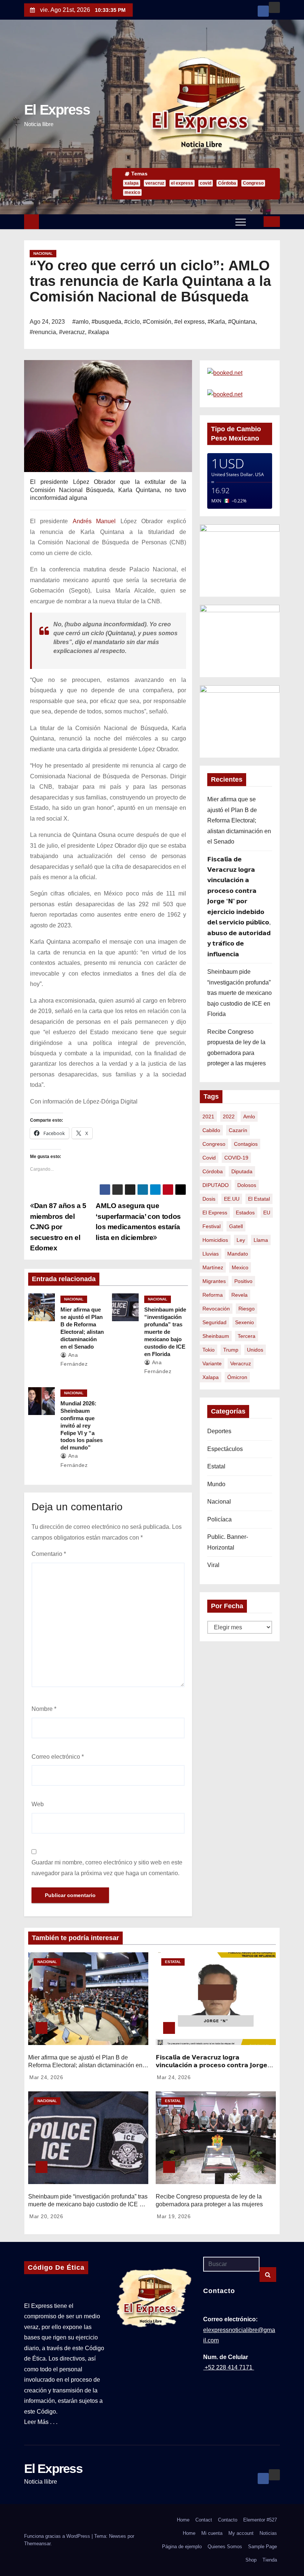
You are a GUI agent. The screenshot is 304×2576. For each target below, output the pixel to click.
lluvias (211, 1254)
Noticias (268, 2533)
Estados (245, 1213)
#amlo (80, 322)
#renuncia (43, 332)
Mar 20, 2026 (46, 2216)
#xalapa (98, 332)
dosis (209, 1199)
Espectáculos (225, 1449)
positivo (243, 1281)
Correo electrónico (58, 1757)
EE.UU (232, 1199)
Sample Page (262, 2547)
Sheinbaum (216, 1336)
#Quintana (242, 322)
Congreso (253, 183)
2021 (208, 1117)
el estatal (259, 1199)
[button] (255, 221)
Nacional (43, 253)
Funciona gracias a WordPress (58, 2536)
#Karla (216, 322)
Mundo (216, 1484)
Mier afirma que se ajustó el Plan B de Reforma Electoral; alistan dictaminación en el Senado (239, 820)
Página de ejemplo (182, 2547)
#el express (189, 322)
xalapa (132, 183)
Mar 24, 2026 (46, 2077)
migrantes (214, 1281)
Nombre (44, 1709)
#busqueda (106, 322)
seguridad (214, 1322)
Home (183, 2520)
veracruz (155, 183)
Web (38, 1804)
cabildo (211, 1130)
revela (239, 1295)
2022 (229, 1117)
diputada (242, 1171)
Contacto (228, 2520)
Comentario (49, 1554)
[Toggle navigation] (241, 222)
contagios (246, 1144)
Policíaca (219, 1519)
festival (212, 1226)
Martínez (213, 1267)
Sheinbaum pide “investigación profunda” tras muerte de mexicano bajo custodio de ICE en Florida (165, 1332)
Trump (231, 1350)
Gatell (236, 1226)
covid (206, 183)
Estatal (216, 1466)
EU (267, 1213)
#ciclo (132, 322)
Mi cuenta (212, 2533)
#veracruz (72, 332)
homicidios (215, 1240)
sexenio (244, 1322)
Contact (204, 2520)
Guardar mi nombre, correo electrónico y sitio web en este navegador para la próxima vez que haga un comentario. (107, 1868)
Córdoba (227, 183)
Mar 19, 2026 (174, 2216)
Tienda (270, 2560)
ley (241, 1240)
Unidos (255, 1350)
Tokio (209, 1350)
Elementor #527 (260, 2520)
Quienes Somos (225, 2547)
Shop (251, 2560)
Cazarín (238, 1130)
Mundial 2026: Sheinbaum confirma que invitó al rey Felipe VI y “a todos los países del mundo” (82, 1426)
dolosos (247, 1185)
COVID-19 (236, 1158)
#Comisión (157, 322)
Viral (213, 1565)
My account (241, 2533)
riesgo (247, 1309)
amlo (249, 1117)
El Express (57, 110)
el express (182, 183)
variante (212, 1363)
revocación (216, 1309)
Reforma (213, 1295)
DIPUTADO (216, 1185)
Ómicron (237, 1377)
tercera (247, 1336)
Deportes (219, 1431)
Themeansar (37, 2544)
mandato (238, 1254)
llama (261, 1240)
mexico (132, 192)
